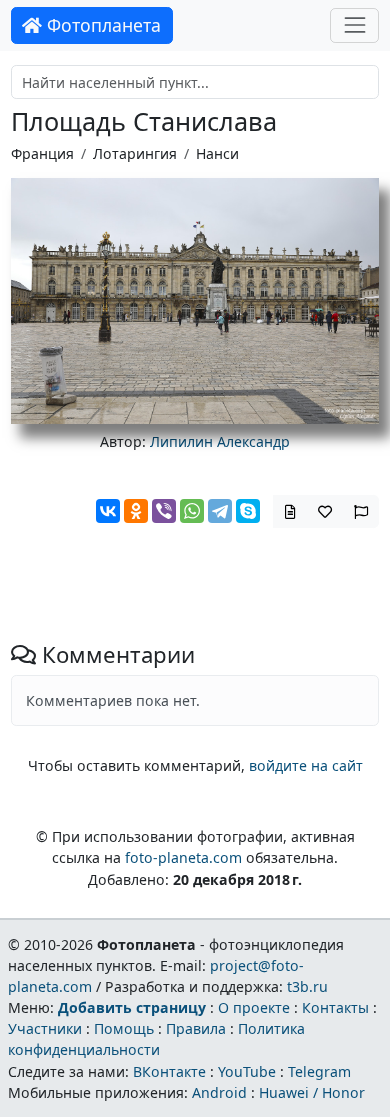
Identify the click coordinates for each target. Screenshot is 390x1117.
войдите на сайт (306, 765)
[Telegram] (220, 511)
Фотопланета (101, 25)
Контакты (335, 1007)
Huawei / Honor (312, 1092)
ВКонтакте (169, 1071)
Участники (45, 1028)
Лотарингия (135, 153)
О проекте (254, 1007)
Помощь (124, 1028)
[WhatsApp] (192, 511)
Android (219, 1092)
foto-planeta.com (183, 857)
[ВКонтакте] (108, 511)
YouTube (247, 1071)
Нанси (217, 153)
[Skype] (248, 511)
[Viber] (164, 511)
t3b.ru (307, 986)
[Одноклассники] (136, 511)
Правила (196, 1028)
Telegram (319, 1071)
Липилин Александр (220, 441)
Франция (42, 153)
